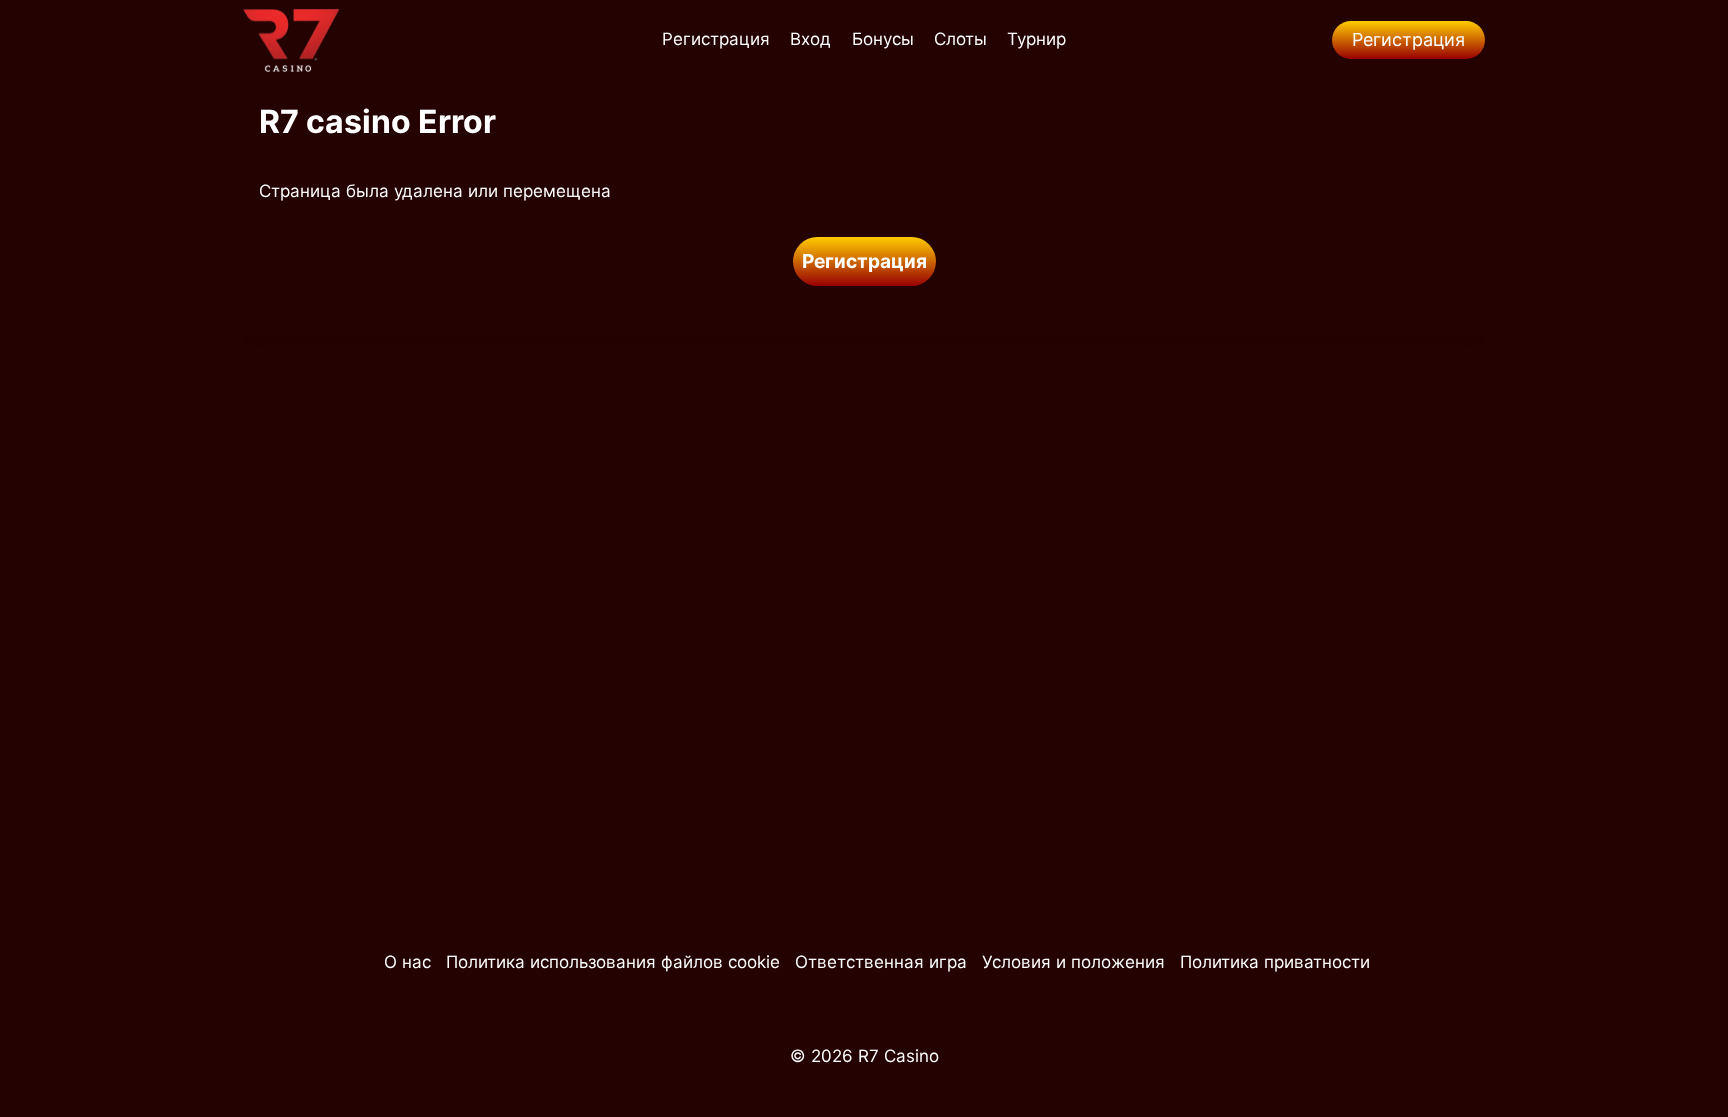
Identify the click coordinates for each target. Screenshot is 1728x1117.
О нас (407, 962)
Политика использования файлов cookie (613, 962)
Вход (810, 39)
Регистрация (716, 39)
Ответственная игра (881, 962)
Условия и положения (1073, 962)
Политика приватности (1275, 962)
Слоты (960, 39)
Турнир (1036, 39)
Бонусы (883, 39)
